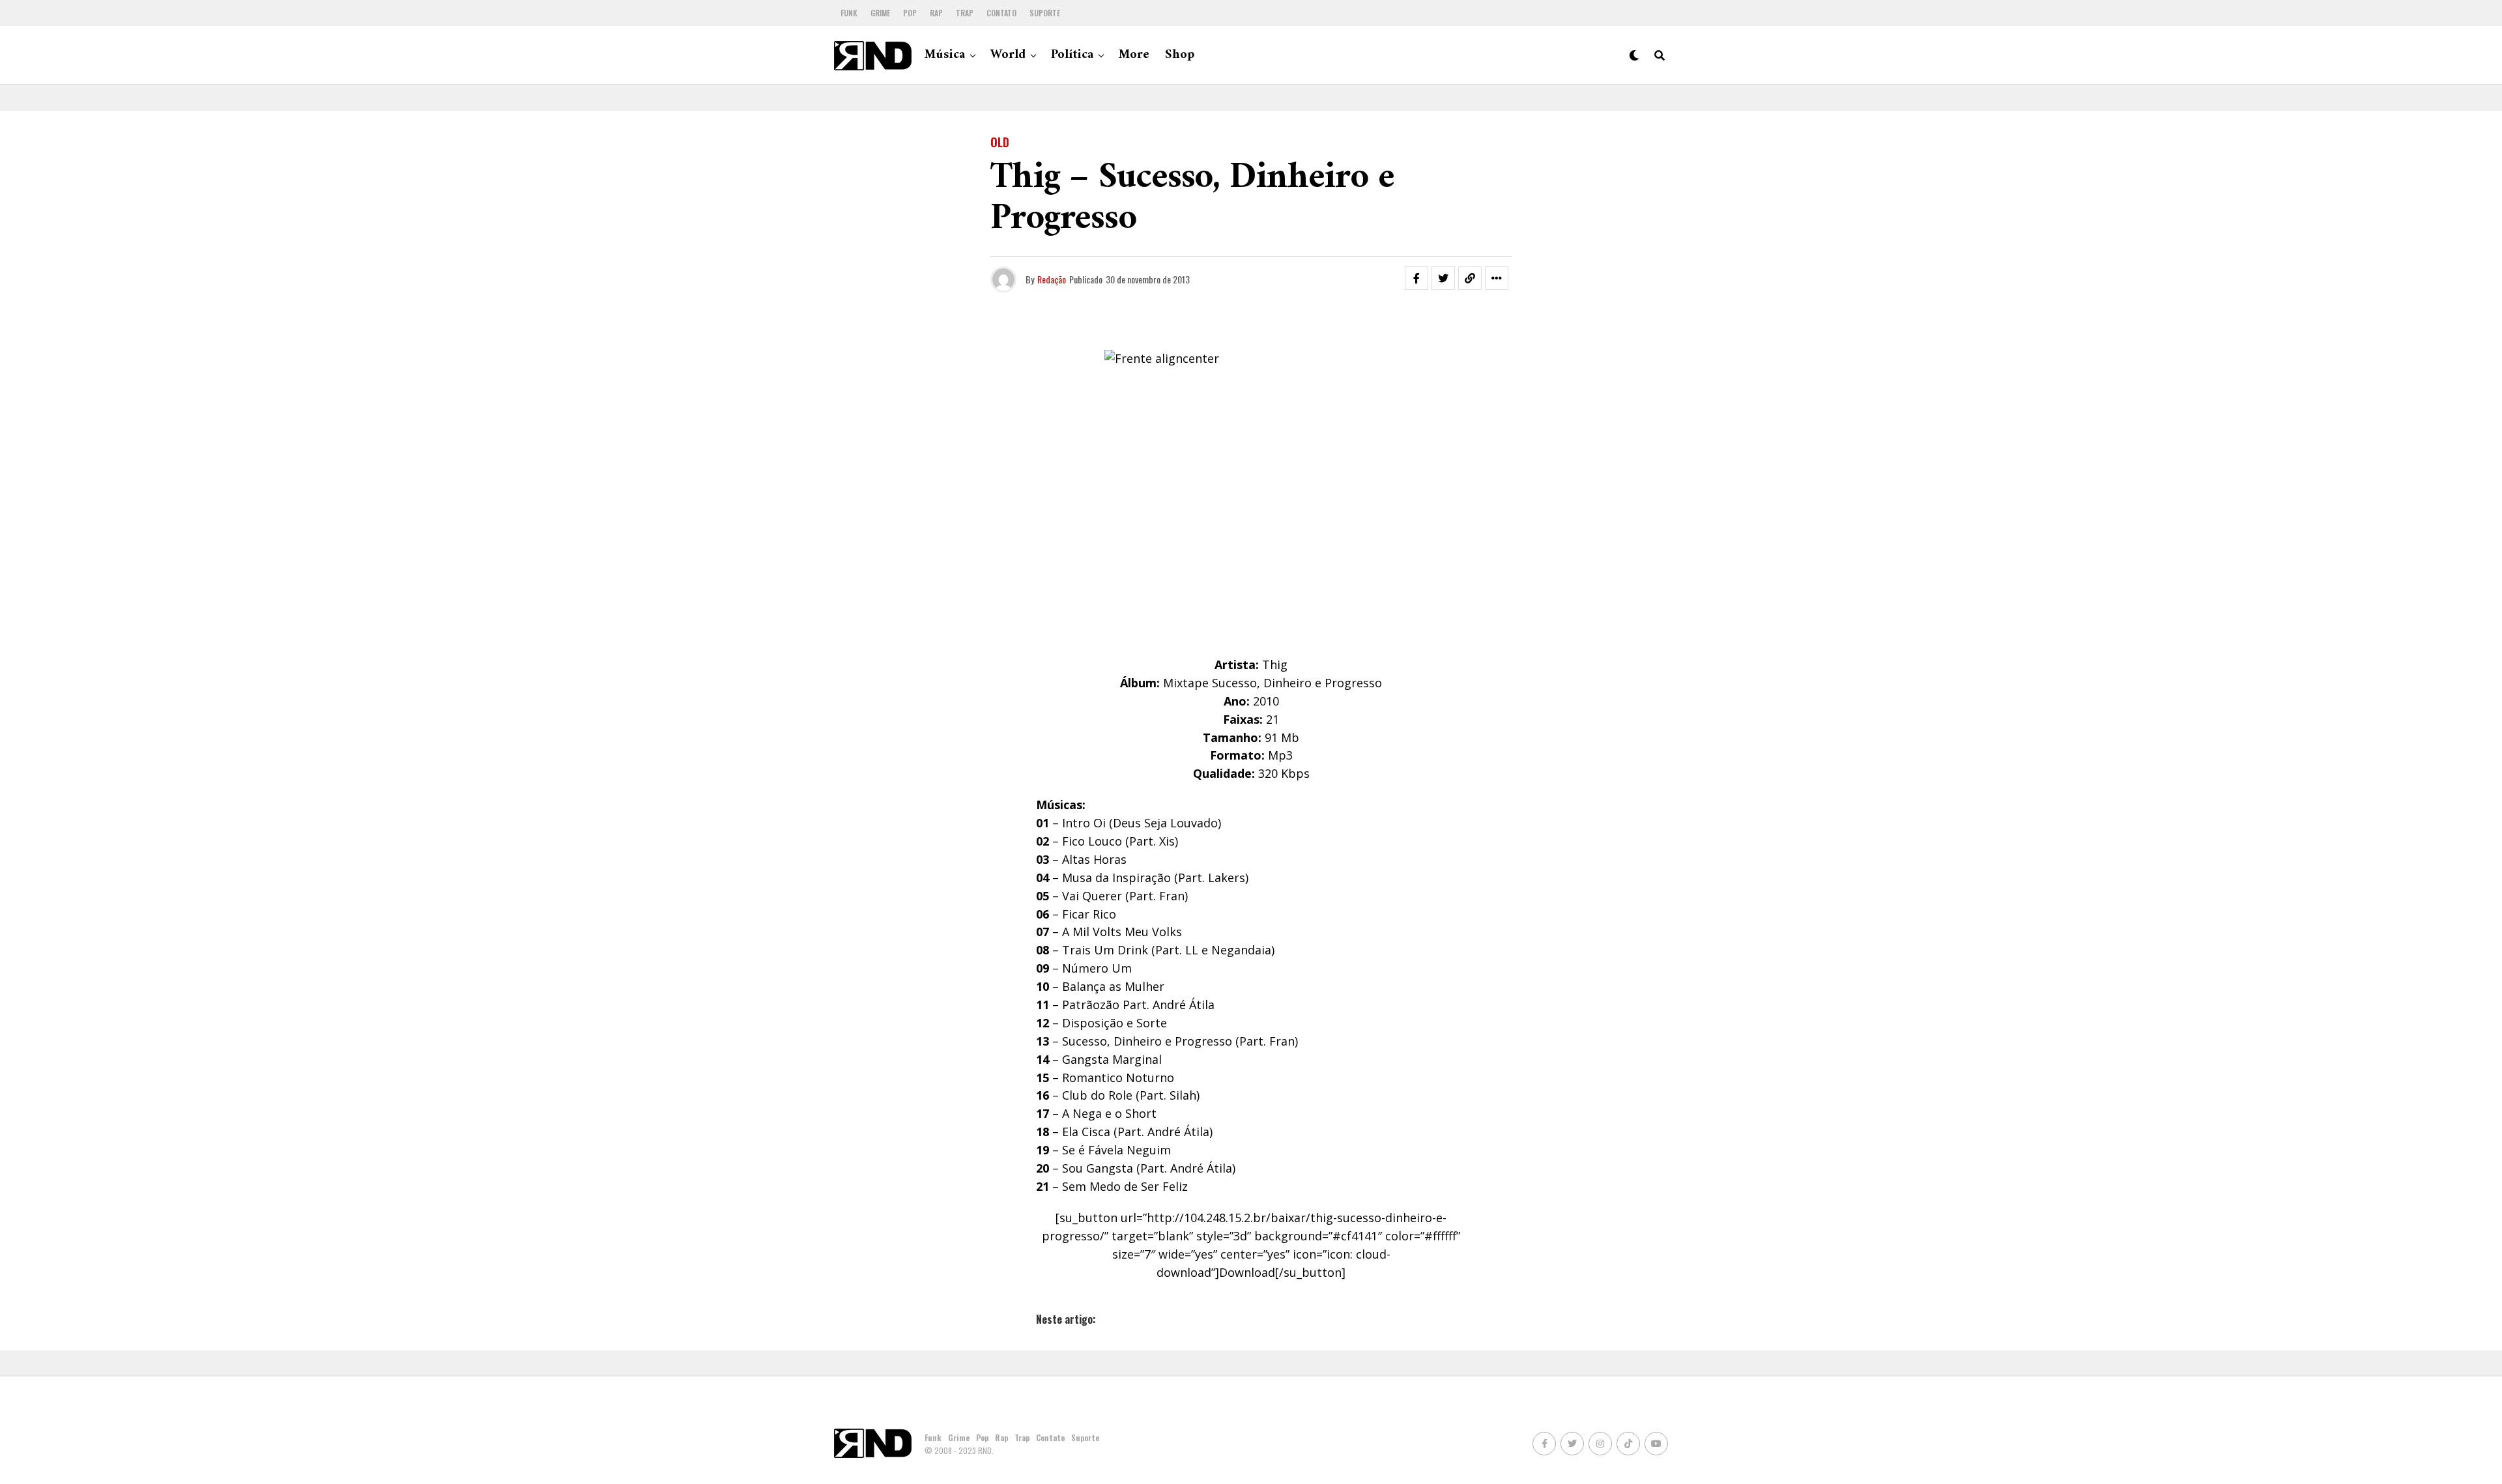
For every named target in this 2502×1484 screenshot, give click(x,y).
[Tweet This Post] (1443, 278)
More (1134, 55)
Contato (1001, 13)
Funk (849, 13)
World (1008, 55)
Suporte (1045, 13)
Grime (880, 13)
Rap (936, 13)
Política (1072, 55)
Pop (910, 13)
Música (945, 55)
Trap (965, 13)
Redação (1052, 279)
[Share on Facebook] (1416, 278)
